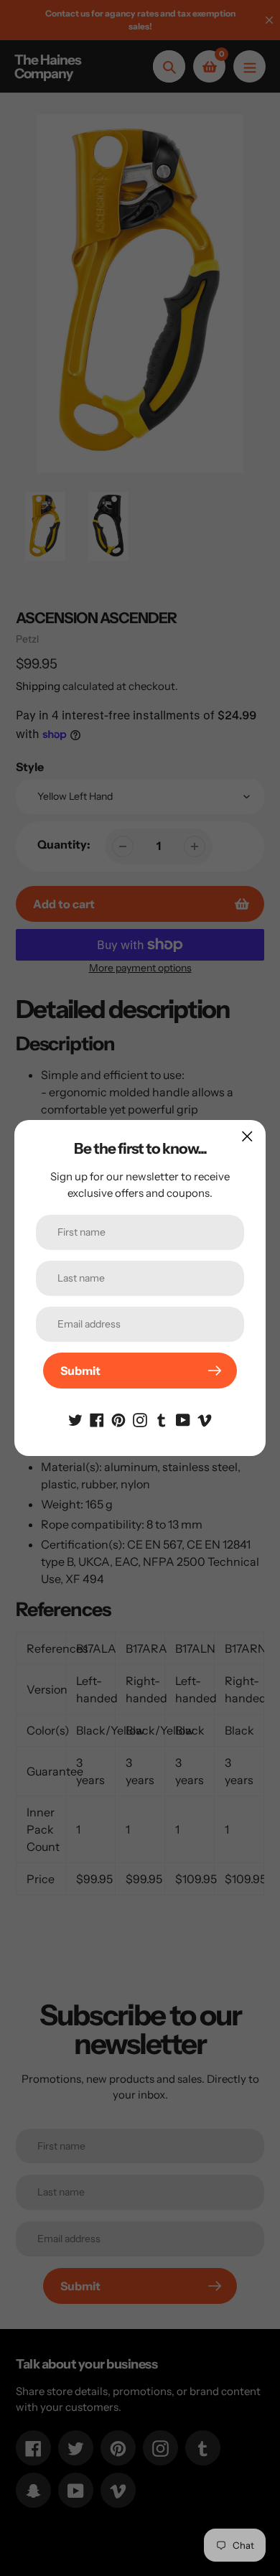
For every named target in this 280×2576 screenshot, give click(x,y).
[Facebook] (97, 1419)
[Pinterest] (118, 1419)
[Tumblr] (162, 1419)
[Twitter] (75, 1419)
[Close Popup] (247, 1136)
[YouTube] (183, 1419)
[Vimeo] (205, 1419)
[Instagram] (140, 1419)
